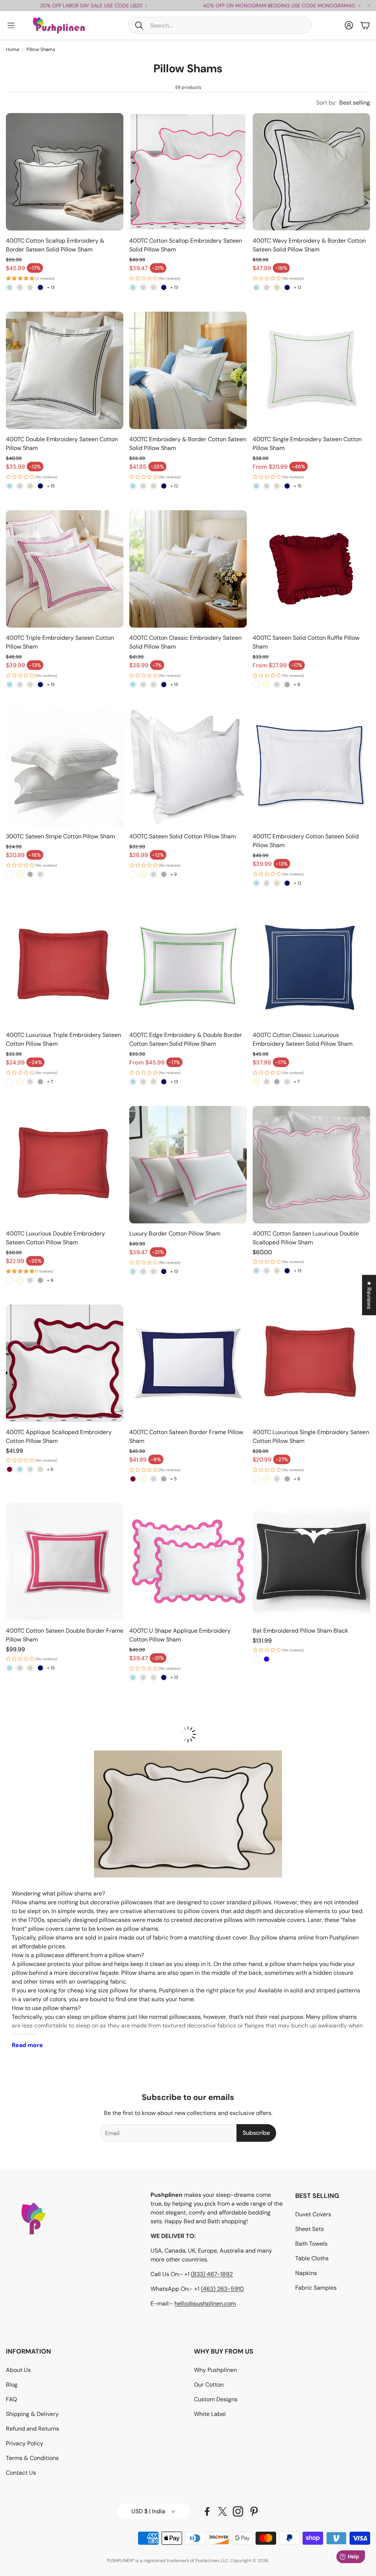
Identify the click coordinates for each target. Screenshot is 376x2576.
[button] (220, 25)
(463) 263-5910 (222, 2289)
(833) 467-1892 (212, 2274)
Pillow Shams (41, 49)
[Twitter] (223, 2511)
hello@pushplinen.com (205, 2303)
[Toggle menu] (11, 25)
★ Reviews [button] (369, 1295)
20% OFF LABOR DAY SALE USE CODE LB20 (91, 6)
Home (12, 49)
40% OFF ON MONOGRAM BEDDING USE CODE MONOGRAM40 (279, 6)
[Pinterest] (254, 2511)
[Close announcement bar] (369, 6)
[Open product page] (65, 172)
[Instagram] (238, 2511)
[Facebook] (207, 2511)
